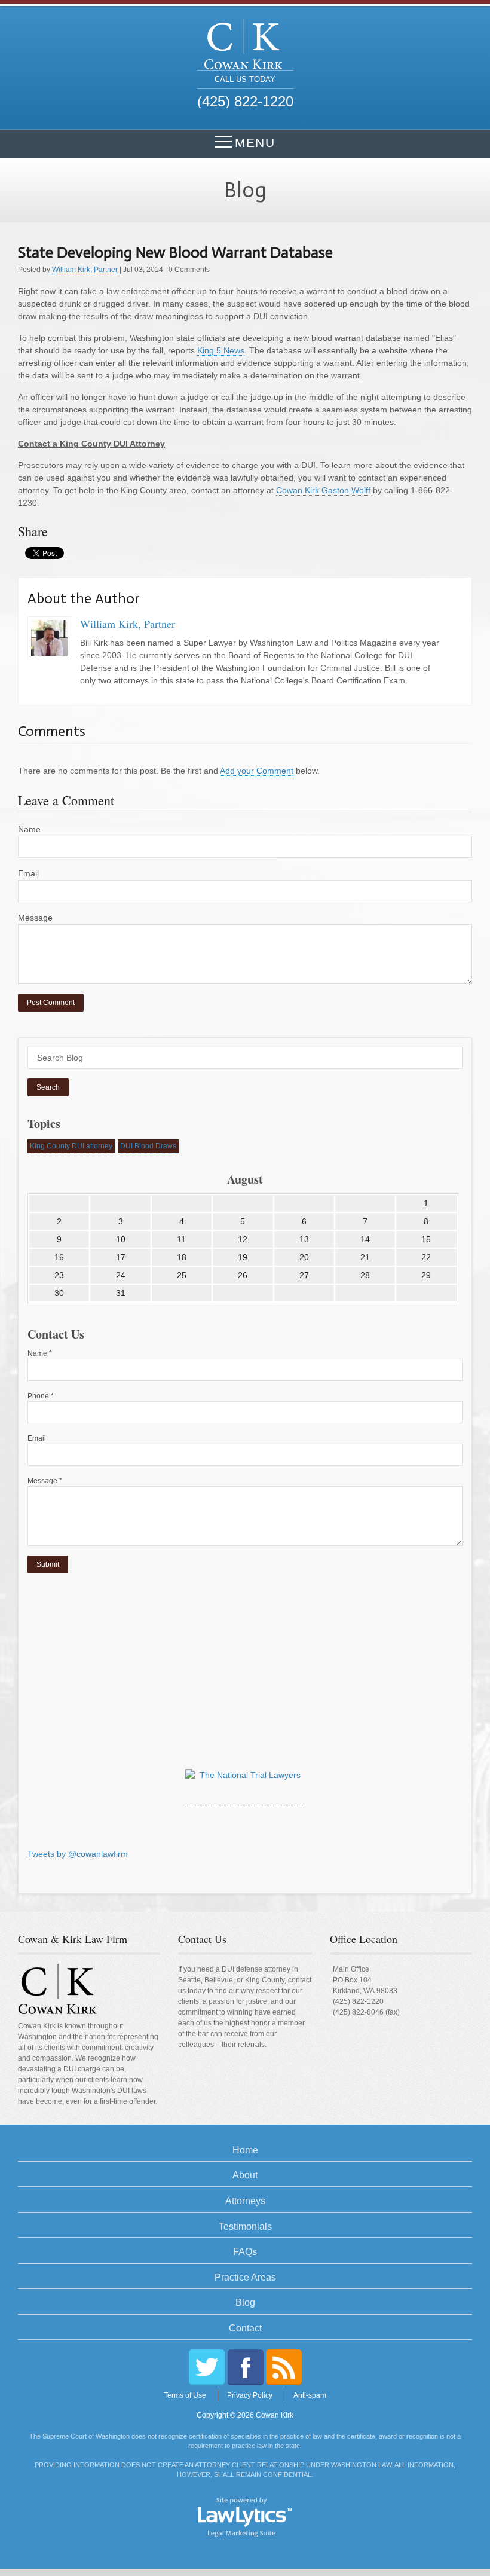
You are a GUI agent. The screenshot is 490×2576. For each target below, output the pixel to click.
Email (28, 873)
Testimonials (245, 2227)
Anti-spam (310, 2395)
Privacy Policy (250, 2395)
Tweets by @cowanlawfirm (78, 1854)
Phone (41, 1396)
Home (245, 2150)
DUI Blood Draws (148, 1146)
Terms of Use (185, 2395)
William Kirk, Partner (85, 270)
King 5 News (221, 350)
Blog (245, 2302)
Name (29, 829)
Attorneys (245, 2201)
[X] (207, 2367)
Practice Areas (245, 2277)
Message (35, 918)
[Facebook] (246, 2367)
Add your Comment (257, 771)
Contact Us (202, 1939)
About (245, 2175)
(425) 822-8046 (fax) (366, 2012)
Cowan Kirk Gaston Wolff (323, 490)
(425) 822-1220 (358, 2001)
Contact (245, 2328)
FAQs (245, 2252)
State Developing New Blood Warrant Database (175, 253)
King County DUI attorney (71, 1146)
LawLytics (245, 2516)
